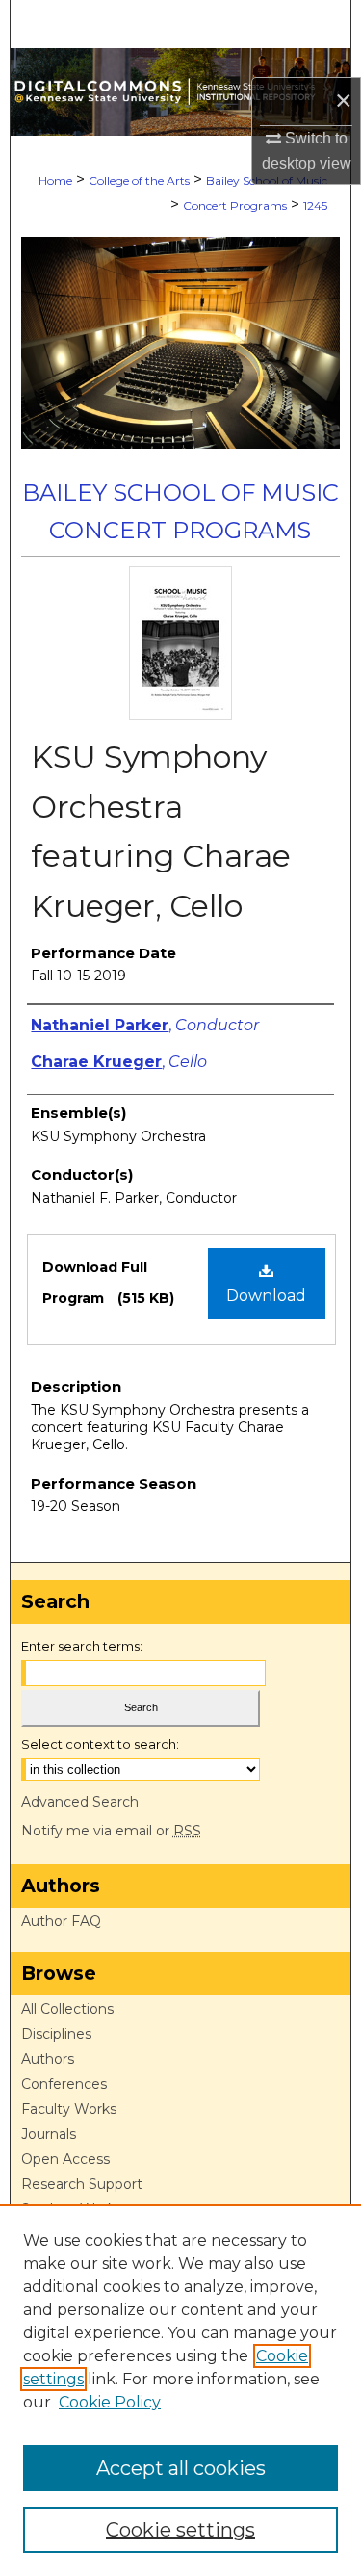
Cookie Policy (110, 2402)
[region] (180, 2390)
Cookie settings (180, 2530)
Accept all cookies (181, 2468)
